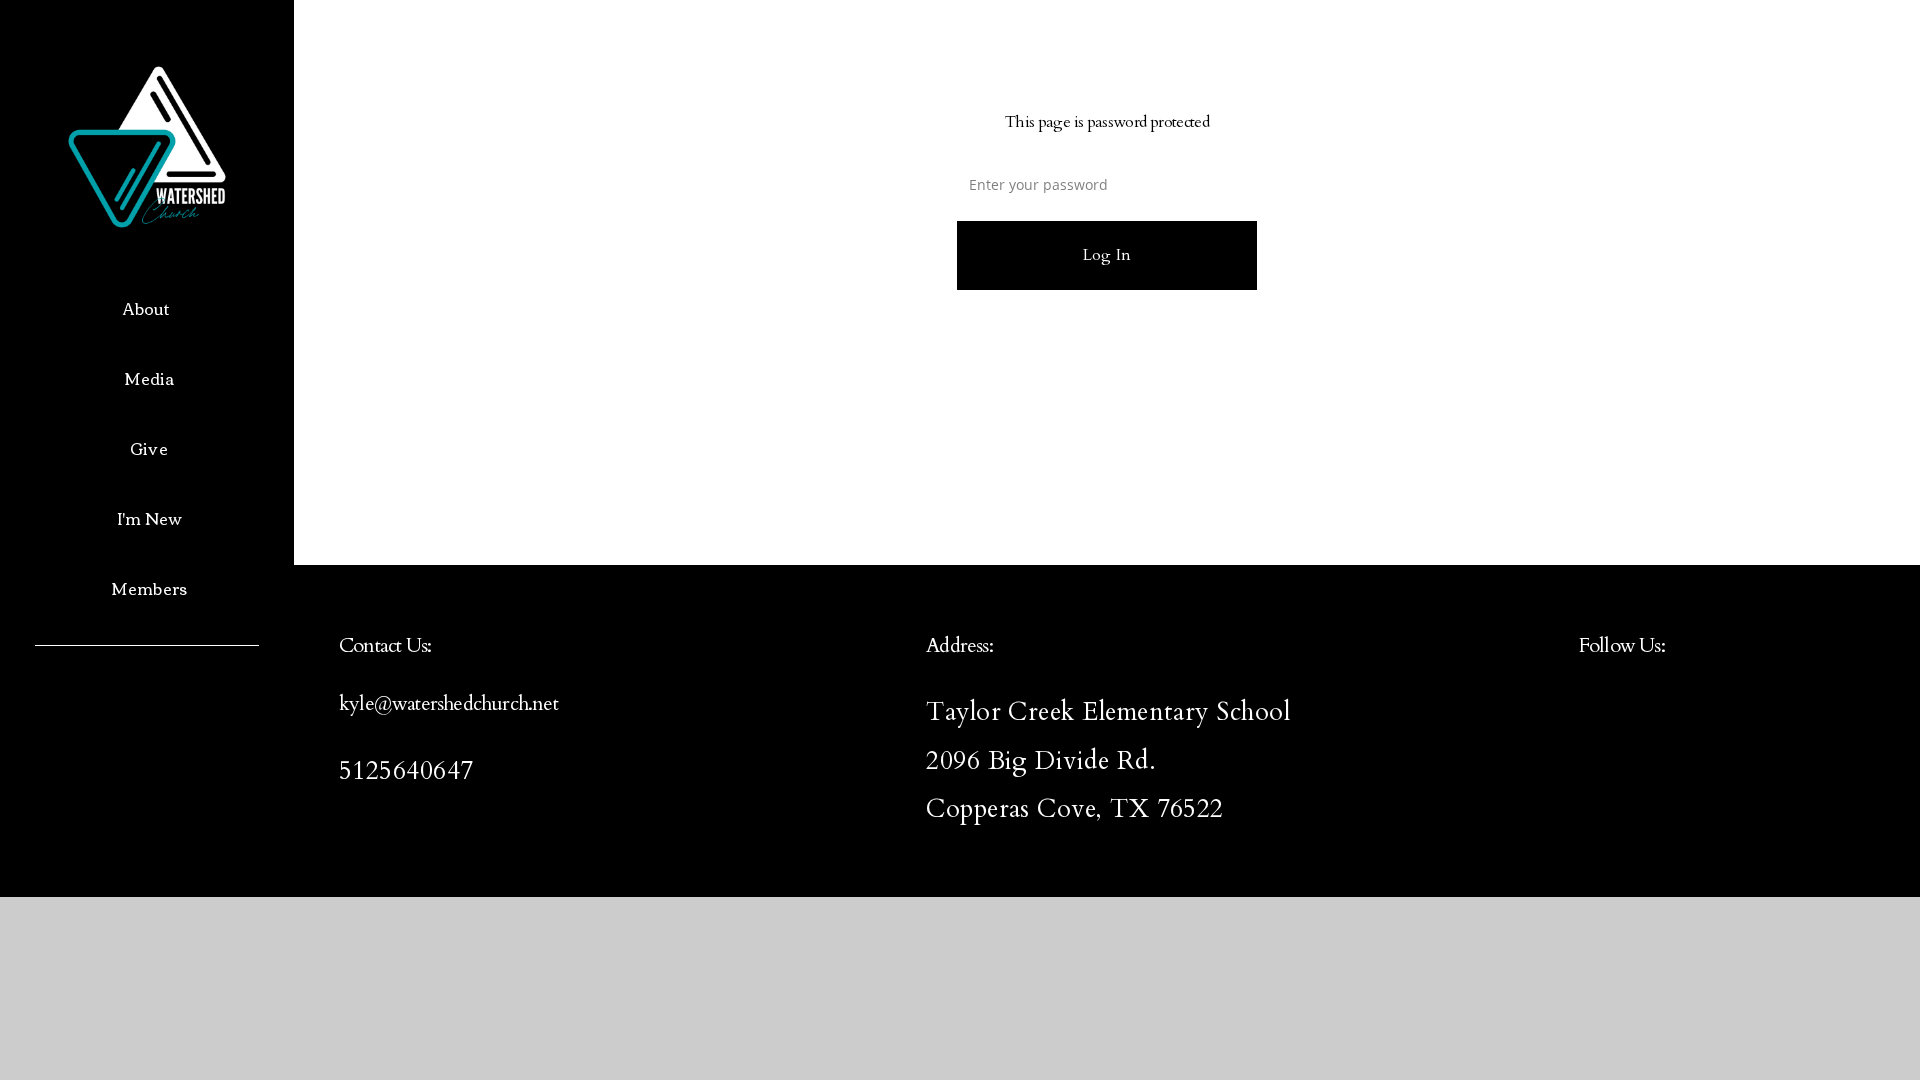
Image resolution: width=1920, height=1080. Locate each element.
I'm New (149, 518)
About (148, 308)
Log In (1107, 255)
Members (149, 588)
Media (149, 378)
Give (149, 448)
